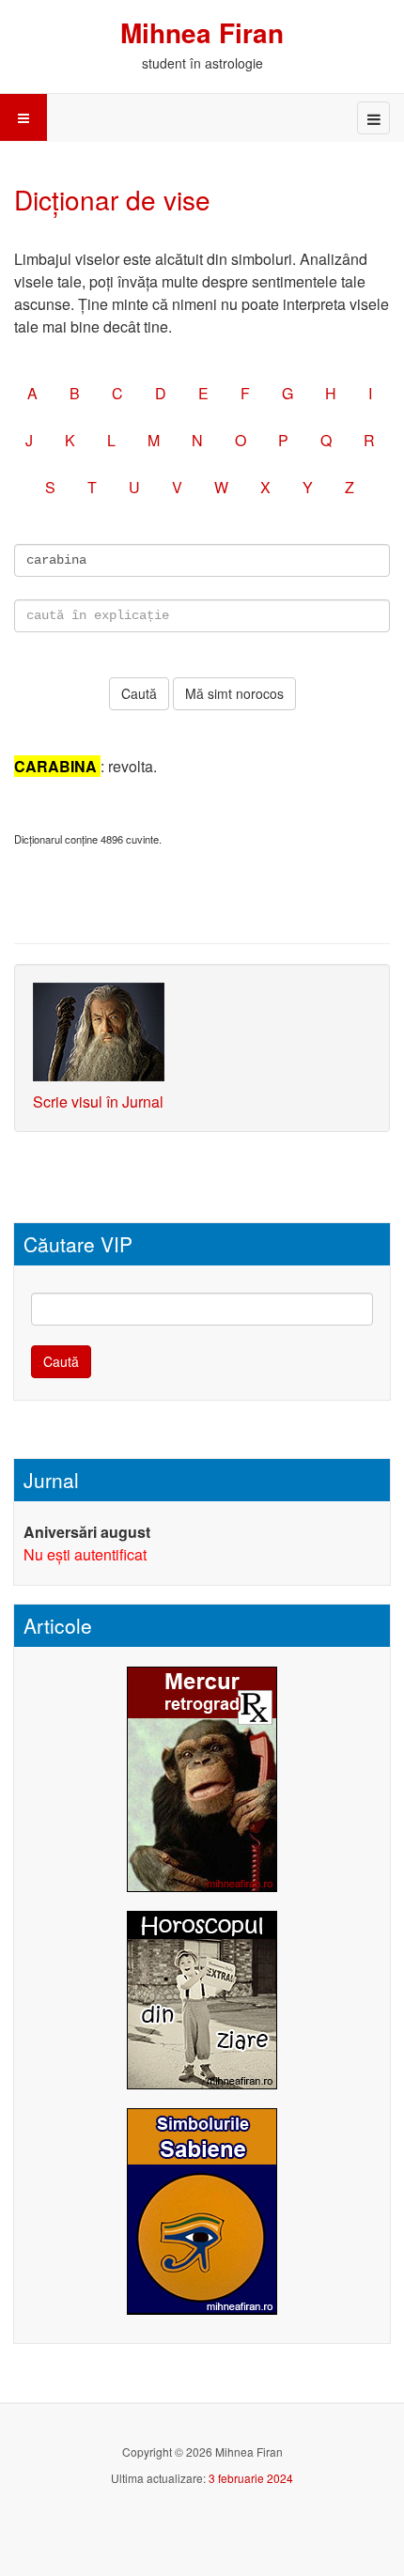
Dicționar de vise (112, 199)
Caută (61, 1361)
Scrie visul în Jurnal (98, 1102)
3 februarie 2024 (251, 2478)
